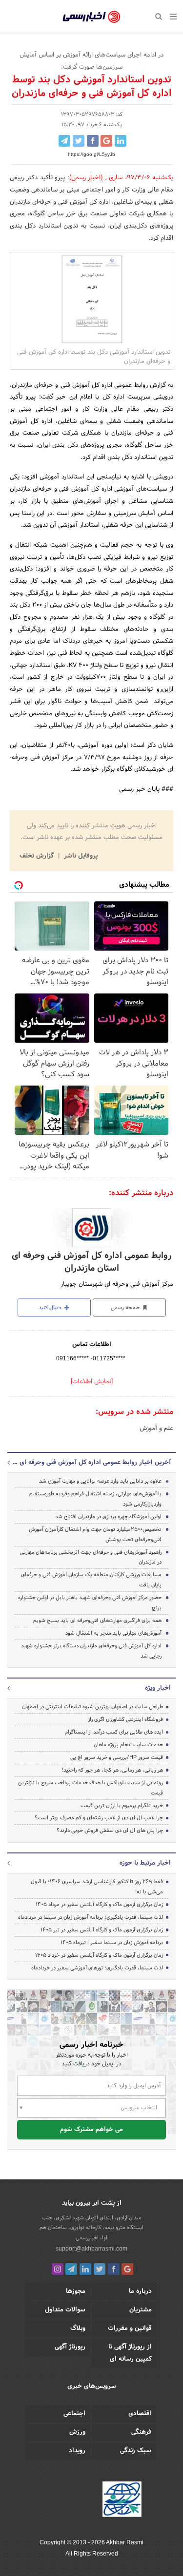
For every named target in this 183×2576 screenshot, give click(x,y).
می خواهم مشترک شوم (91, 2130)
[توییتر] (100, 2269)
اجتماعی (74, 2414)
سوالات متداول (65, 2310)
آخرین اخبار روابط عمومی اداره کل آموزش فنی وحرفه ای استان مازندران (91, 1463)
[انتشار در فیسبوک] (93, 141)
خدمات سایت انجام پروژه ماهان (128, 1745)
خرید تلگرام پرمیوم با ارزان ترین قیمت (122, 1806)
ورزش (77, 2432)
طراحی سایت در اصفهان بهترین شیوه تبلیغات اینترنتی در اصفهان (92, 1707)
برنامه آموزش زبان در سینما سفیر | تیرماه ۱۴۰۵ (112, 1943)
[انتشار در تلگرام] (64, 141)
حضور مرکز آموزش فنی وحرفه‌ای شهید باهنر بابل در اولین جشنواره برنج (90, 1603)
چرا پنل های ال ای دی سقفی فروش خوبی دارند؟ (110, 1831)
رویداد (77, 2451)
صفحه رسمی (126, 1308)
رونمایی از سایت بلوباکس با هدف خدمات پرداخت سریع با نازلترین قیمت (91, 1788)
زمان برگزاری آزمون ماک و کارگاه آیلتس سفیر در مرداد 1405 (99, 1905)
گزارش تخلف (38, 856)
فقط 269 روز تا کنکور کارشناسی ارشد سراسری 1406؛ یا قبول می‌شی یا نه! (97, 1887)
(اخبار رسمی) (86, 178)
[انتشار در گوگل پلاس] (106, 141)
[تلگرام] (71, 2269)
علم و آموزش (156, 1429)
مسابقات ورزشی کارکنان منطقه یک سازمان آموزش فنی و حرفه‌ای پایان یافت (91, 1580)
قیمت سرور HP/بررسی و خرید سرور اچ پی (117, 1757)
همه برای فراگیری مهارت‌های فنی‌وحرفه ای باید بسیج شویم (97, 1621)
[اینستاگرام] (58, 2269)
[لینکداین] (85, 2269)
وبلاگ (78, 2328)
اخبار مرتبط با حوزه (145, 1863)
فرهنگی (141, 2432)
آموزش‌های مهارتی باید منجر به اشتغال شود (113, 1633)
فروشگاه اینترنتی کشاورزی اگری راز (125, 1719)
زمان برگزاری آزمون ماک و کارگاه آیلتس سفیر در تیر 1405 (102, 1930)
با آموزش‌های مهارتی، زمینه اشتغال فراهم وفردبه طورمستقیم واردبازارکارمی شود (95, 1499)
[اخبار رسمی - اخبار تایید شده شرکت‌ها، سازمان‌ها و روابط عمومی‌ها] (91, 17)
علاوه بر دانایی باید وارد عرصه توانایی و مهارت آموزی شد (100, 1481)
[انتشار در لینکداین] (121, 141)
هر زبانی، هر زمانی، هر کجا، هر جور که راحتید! (112, 1770)
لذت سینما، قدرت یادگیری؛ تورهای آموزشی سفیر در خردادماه (97, 1968)
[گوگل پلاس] (127, 2269)
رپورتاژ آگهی (70, 2347)
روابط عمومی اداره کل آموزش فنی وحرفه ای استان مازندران (92, 1262)
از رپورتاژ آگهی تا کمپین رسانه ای (130, 2353)
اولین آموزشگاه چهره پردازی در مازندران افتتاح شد (108, 1517)
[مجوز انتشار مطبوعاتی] (122, 2500)
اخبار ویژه (158, 1688)
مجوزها (76, 2291)
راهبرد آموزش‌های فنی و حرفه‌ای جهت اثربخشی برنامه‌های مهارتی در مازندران (91, 1557)
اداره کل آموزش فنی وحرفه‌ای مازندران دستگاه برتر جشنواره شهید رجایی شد (91, 1651)
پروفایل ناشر (80, 856)
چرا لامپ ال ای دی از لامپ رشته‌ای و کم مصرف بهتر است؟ (99, 1818)
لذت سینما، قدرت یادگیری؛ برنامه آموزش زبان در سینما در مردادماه (91, 1917)
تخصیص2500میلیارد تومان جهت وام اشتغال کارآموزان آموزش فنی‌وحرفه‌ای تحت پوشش (95, 1535)
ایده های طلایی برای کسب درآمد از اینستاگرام (114, 1732)
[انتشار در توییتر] (79, 141)
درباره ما (140, 2291)
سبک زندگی (136, 2451)
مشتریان (141, 2310)
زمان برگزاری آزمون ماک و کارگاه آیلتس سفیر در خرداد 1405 (99, 1955)
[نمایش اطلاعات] (92, 1382)
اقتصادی (140, 2414)
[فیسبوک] (114, 2269)
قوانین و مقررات (130, 2328)
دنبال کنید (51, 1308)
